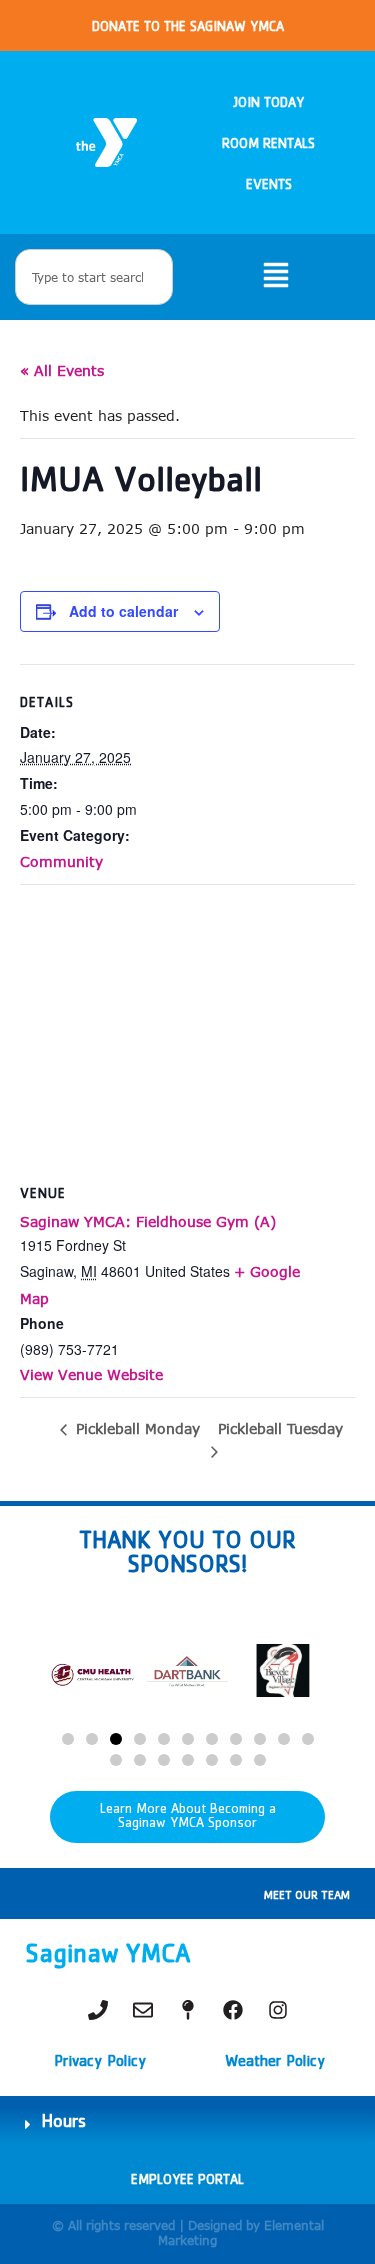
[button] (68, 1739)
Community (61, 861)
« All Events (62, 370)
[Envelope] (143, 2010)
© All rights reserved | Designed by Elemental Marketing (188, 2232)
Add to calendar (123, 611)
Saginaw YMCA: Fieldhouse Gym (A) (148, 1221)
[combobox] (94, 277)
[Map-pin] (188, 2010)
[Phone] (98, 2010)
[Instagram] (278, 2010)
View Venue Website (91, 1374)
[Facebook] (233, 2010)
